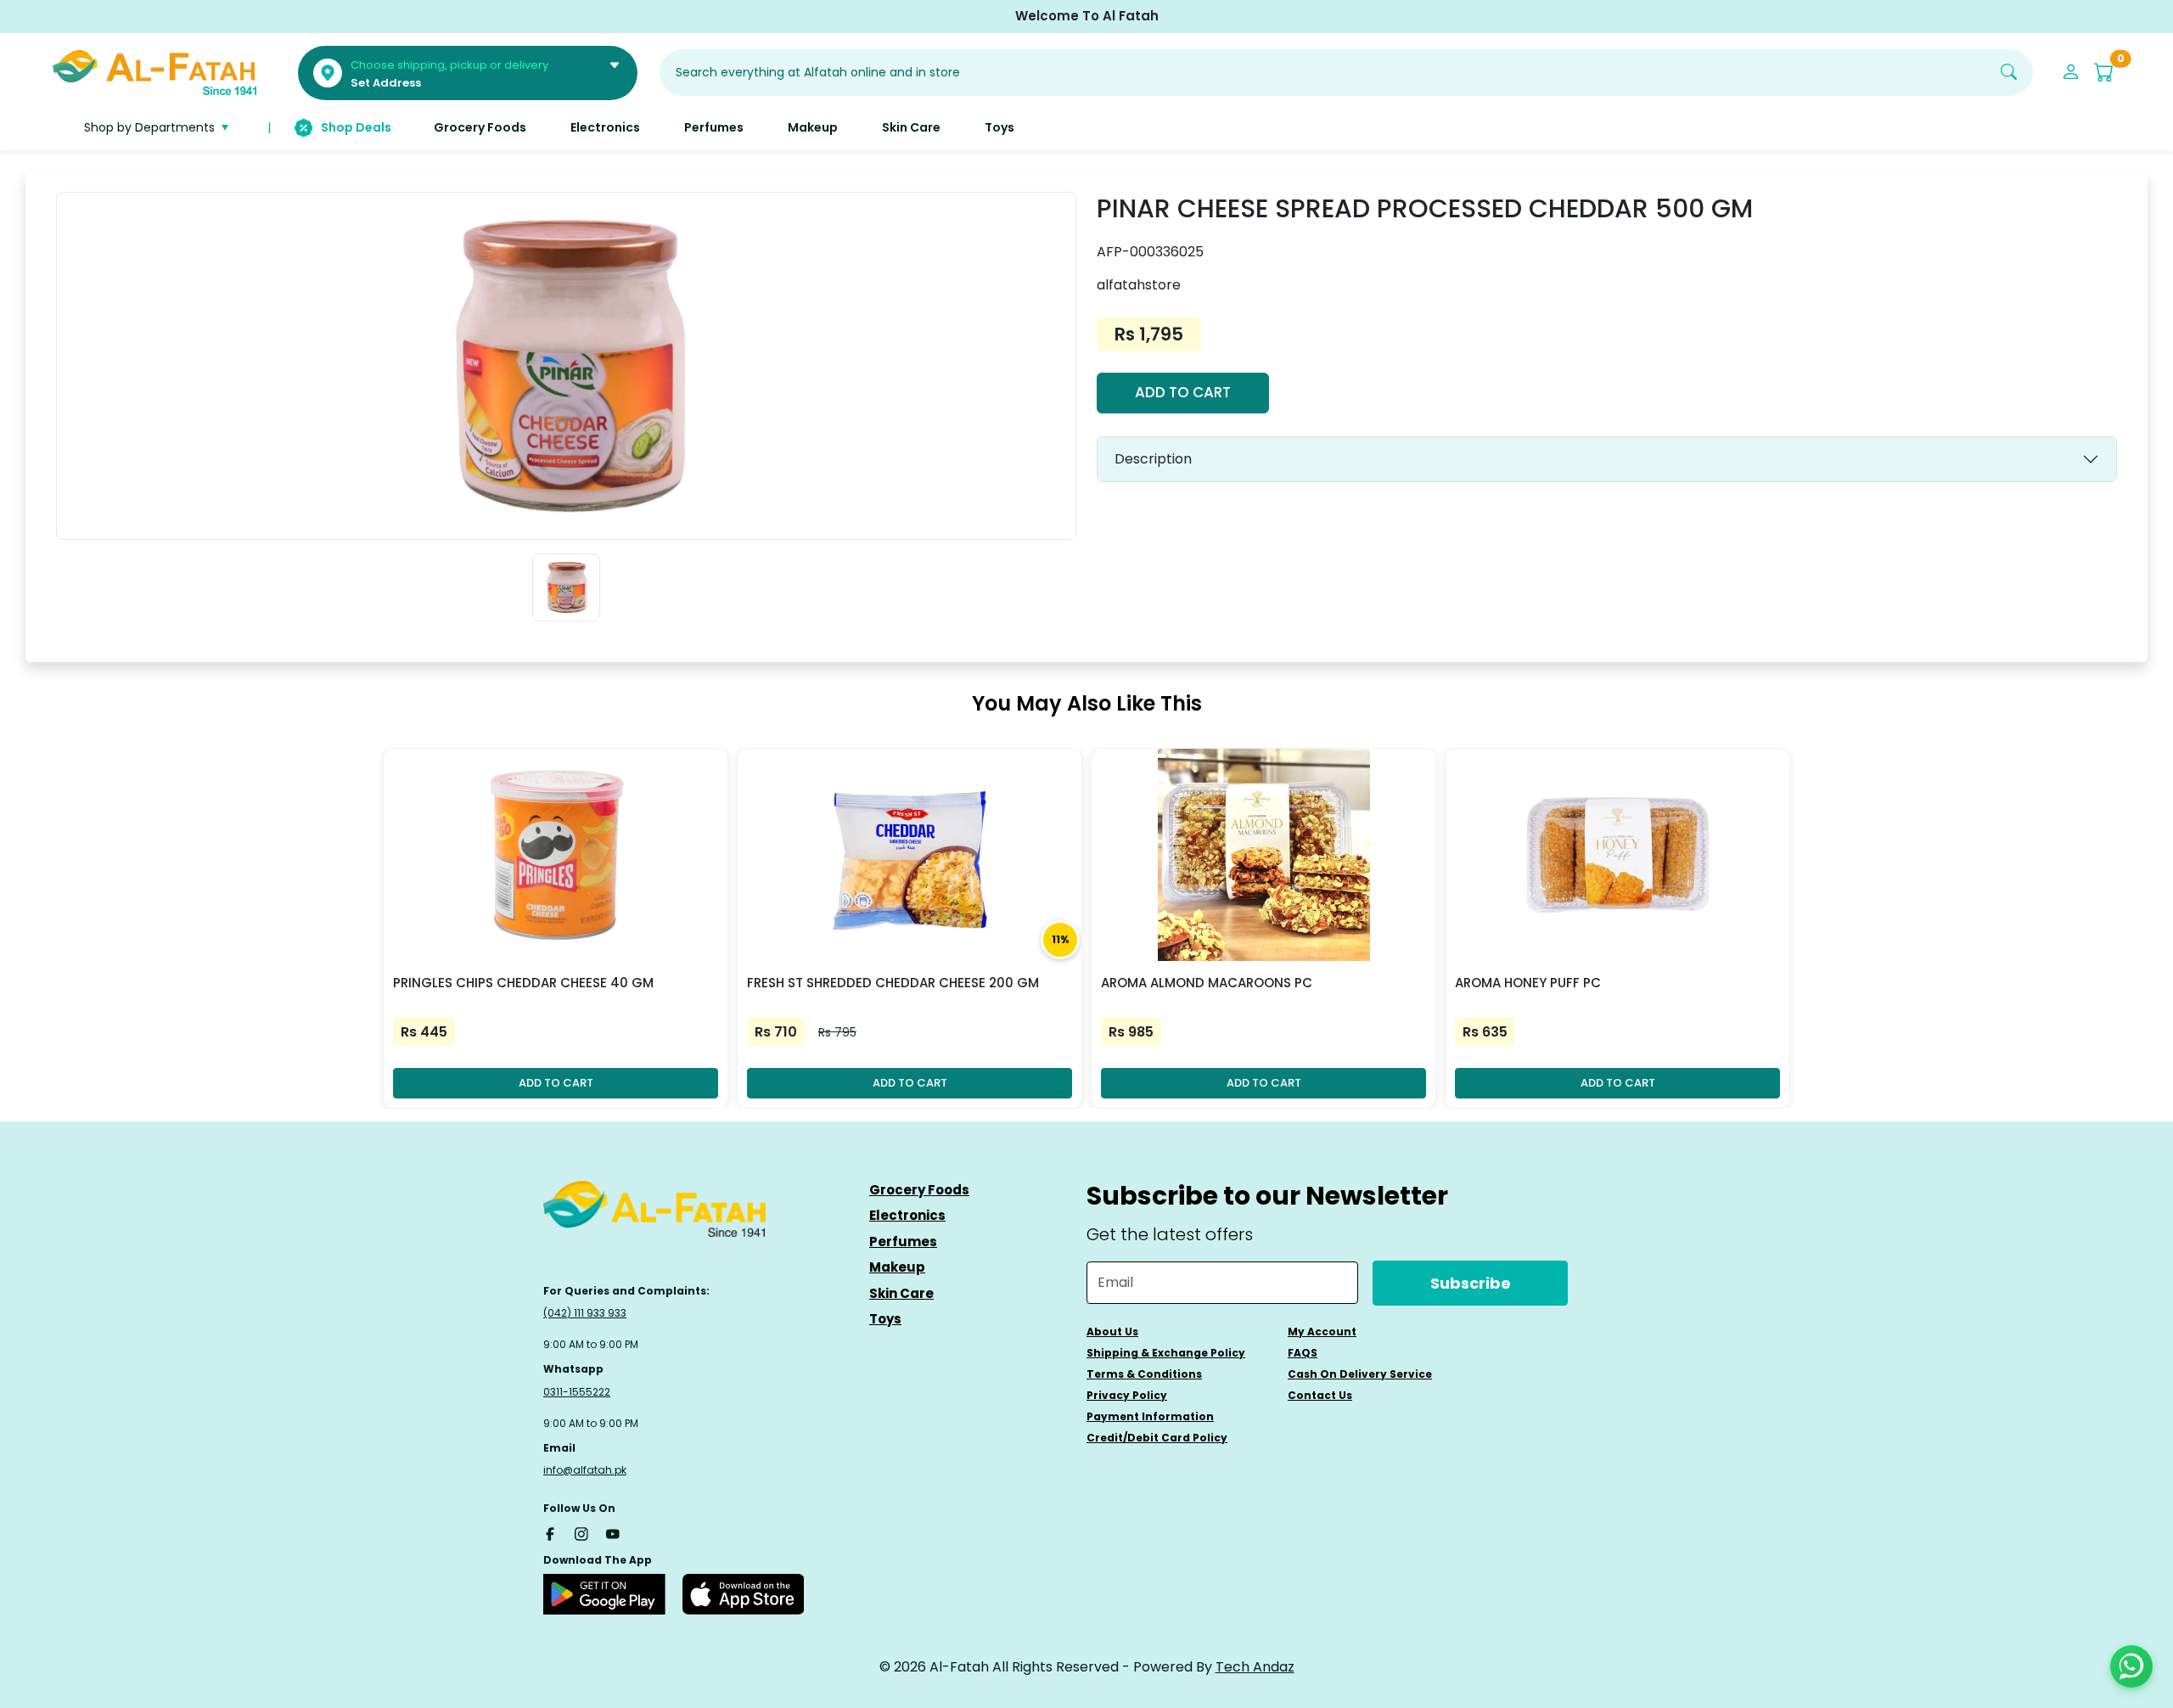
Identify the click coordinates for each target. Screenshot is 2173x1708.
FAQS (1303, 1353)
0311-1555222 (577, 1392)
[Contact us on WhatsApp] (2131, 1666)
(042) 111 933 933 (585, 1313)
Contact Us (1320, 1395)
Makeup (897, 1267)
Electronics (907, 1215)
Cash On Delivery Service (1360, 1374)
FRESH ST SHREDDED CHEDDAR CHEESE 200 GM (893, 983)
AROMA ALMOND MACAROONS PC (1207, 983)
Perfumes (903, 1242)
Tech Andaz (1255, 1667)
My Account (1322, 1332)
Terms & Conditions (1144, 1374)
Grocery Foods (919, 1190)
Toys (885, 1319)
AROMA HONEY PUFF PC (1528, 983)
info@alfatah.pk (585, 1470)
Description (1153, 459)
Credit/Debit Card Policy (1157, 1438)
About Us (1112, 1332)
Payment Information (1150, 1416)
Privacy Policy (1127, 1395)
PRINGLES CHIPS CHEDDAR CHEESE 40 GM (523, 983)
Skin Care (901, 1293)
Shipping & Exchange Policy (1166, 1353)
